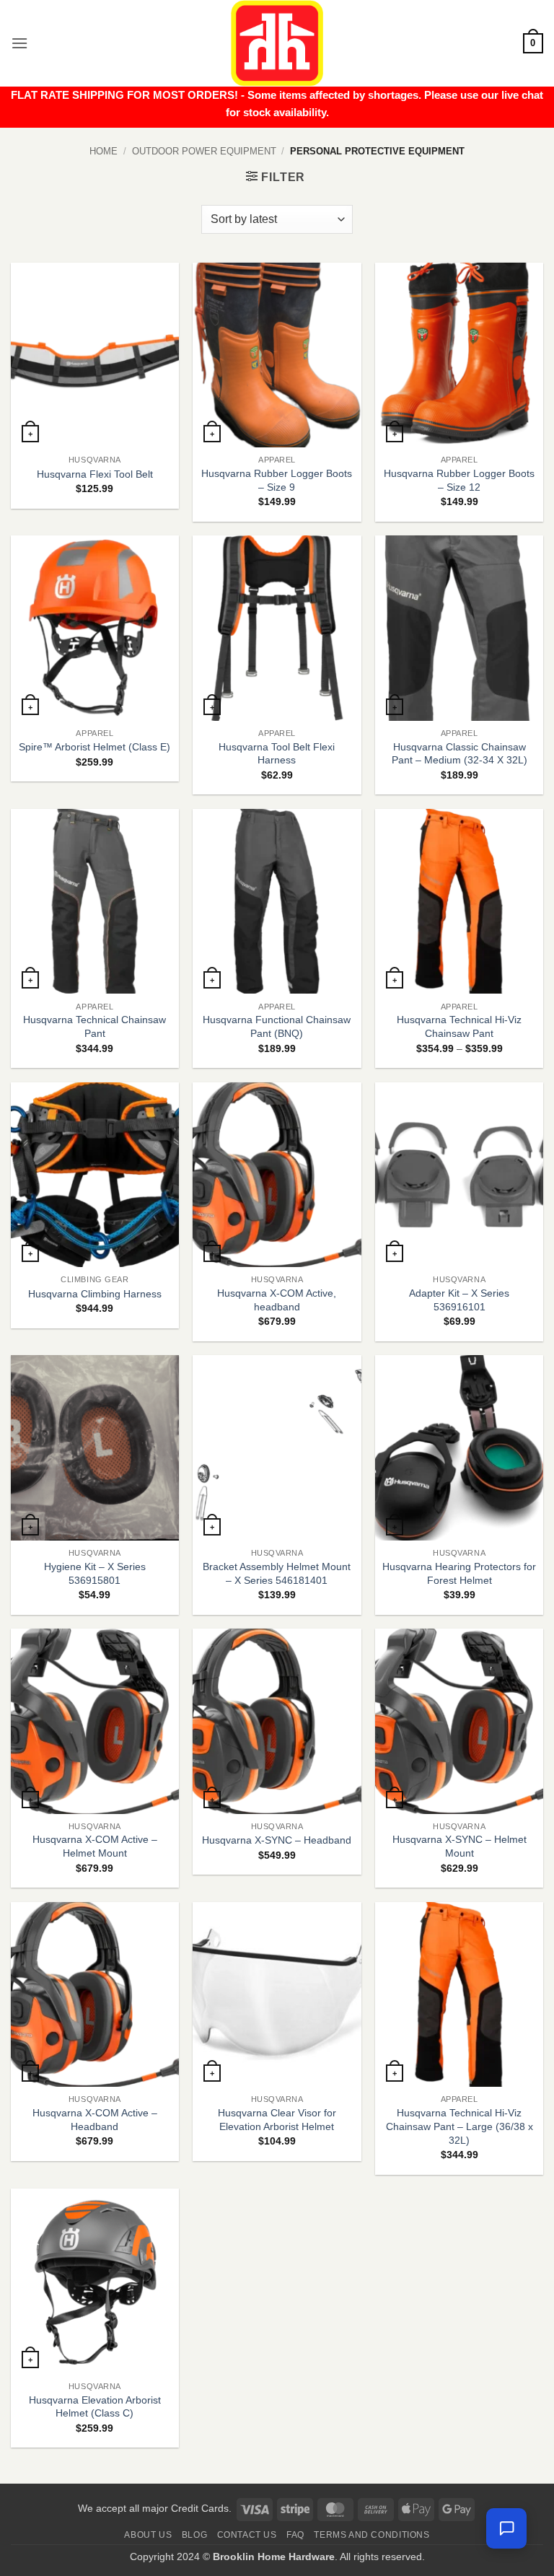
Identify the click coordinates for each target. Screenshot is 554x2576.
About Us (148, 2535)
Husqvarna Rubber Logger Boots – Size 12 (459, 480)
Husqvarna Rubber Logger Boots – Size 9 (277, 480)
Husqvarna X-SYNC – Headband (277, 1840)
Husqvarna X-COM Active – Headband (95, 2120)
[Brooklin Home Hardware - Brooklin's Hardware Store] (277, 43)
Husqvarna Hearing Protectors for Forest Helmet (459, 1573)
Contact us (247, 2535)
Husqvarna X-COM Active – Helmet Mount (95, 1846)
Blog (194, 2535)
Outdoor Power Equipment (204, 151)
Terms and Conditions (371, 2535)
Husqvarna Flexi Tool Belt (95, 474)
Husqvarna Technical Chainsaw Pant (94, 1026)
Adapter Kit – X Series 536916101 (459, 1300)
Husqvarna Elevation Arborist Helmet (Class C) (95, 2407)
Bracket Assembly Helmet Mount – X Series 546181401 (277, 1573)
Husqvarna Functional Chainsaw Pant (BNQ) (277, 1026)
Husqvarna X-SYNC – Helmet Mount (460, 1846)
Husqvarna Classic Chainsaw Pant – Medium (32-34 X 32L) (460, 754)
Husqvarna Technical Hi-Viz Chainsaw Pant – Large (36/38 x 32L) (460, 2126)
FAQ (295, 2535)
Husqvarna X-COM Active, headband (277, 1300)
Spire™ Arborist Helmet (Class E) (94, 747)
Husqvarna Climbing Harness (95, 1294)
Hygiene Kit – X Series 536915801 (95, 1573)
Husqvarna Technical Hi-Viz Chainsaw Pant (459, 1026)
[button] (19, 43)
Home (104, 151)
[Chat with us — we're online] (506, 2528)
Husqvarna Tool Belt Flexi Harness (277, 754)
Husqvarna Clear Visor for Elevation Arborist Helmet (277, 2120)
